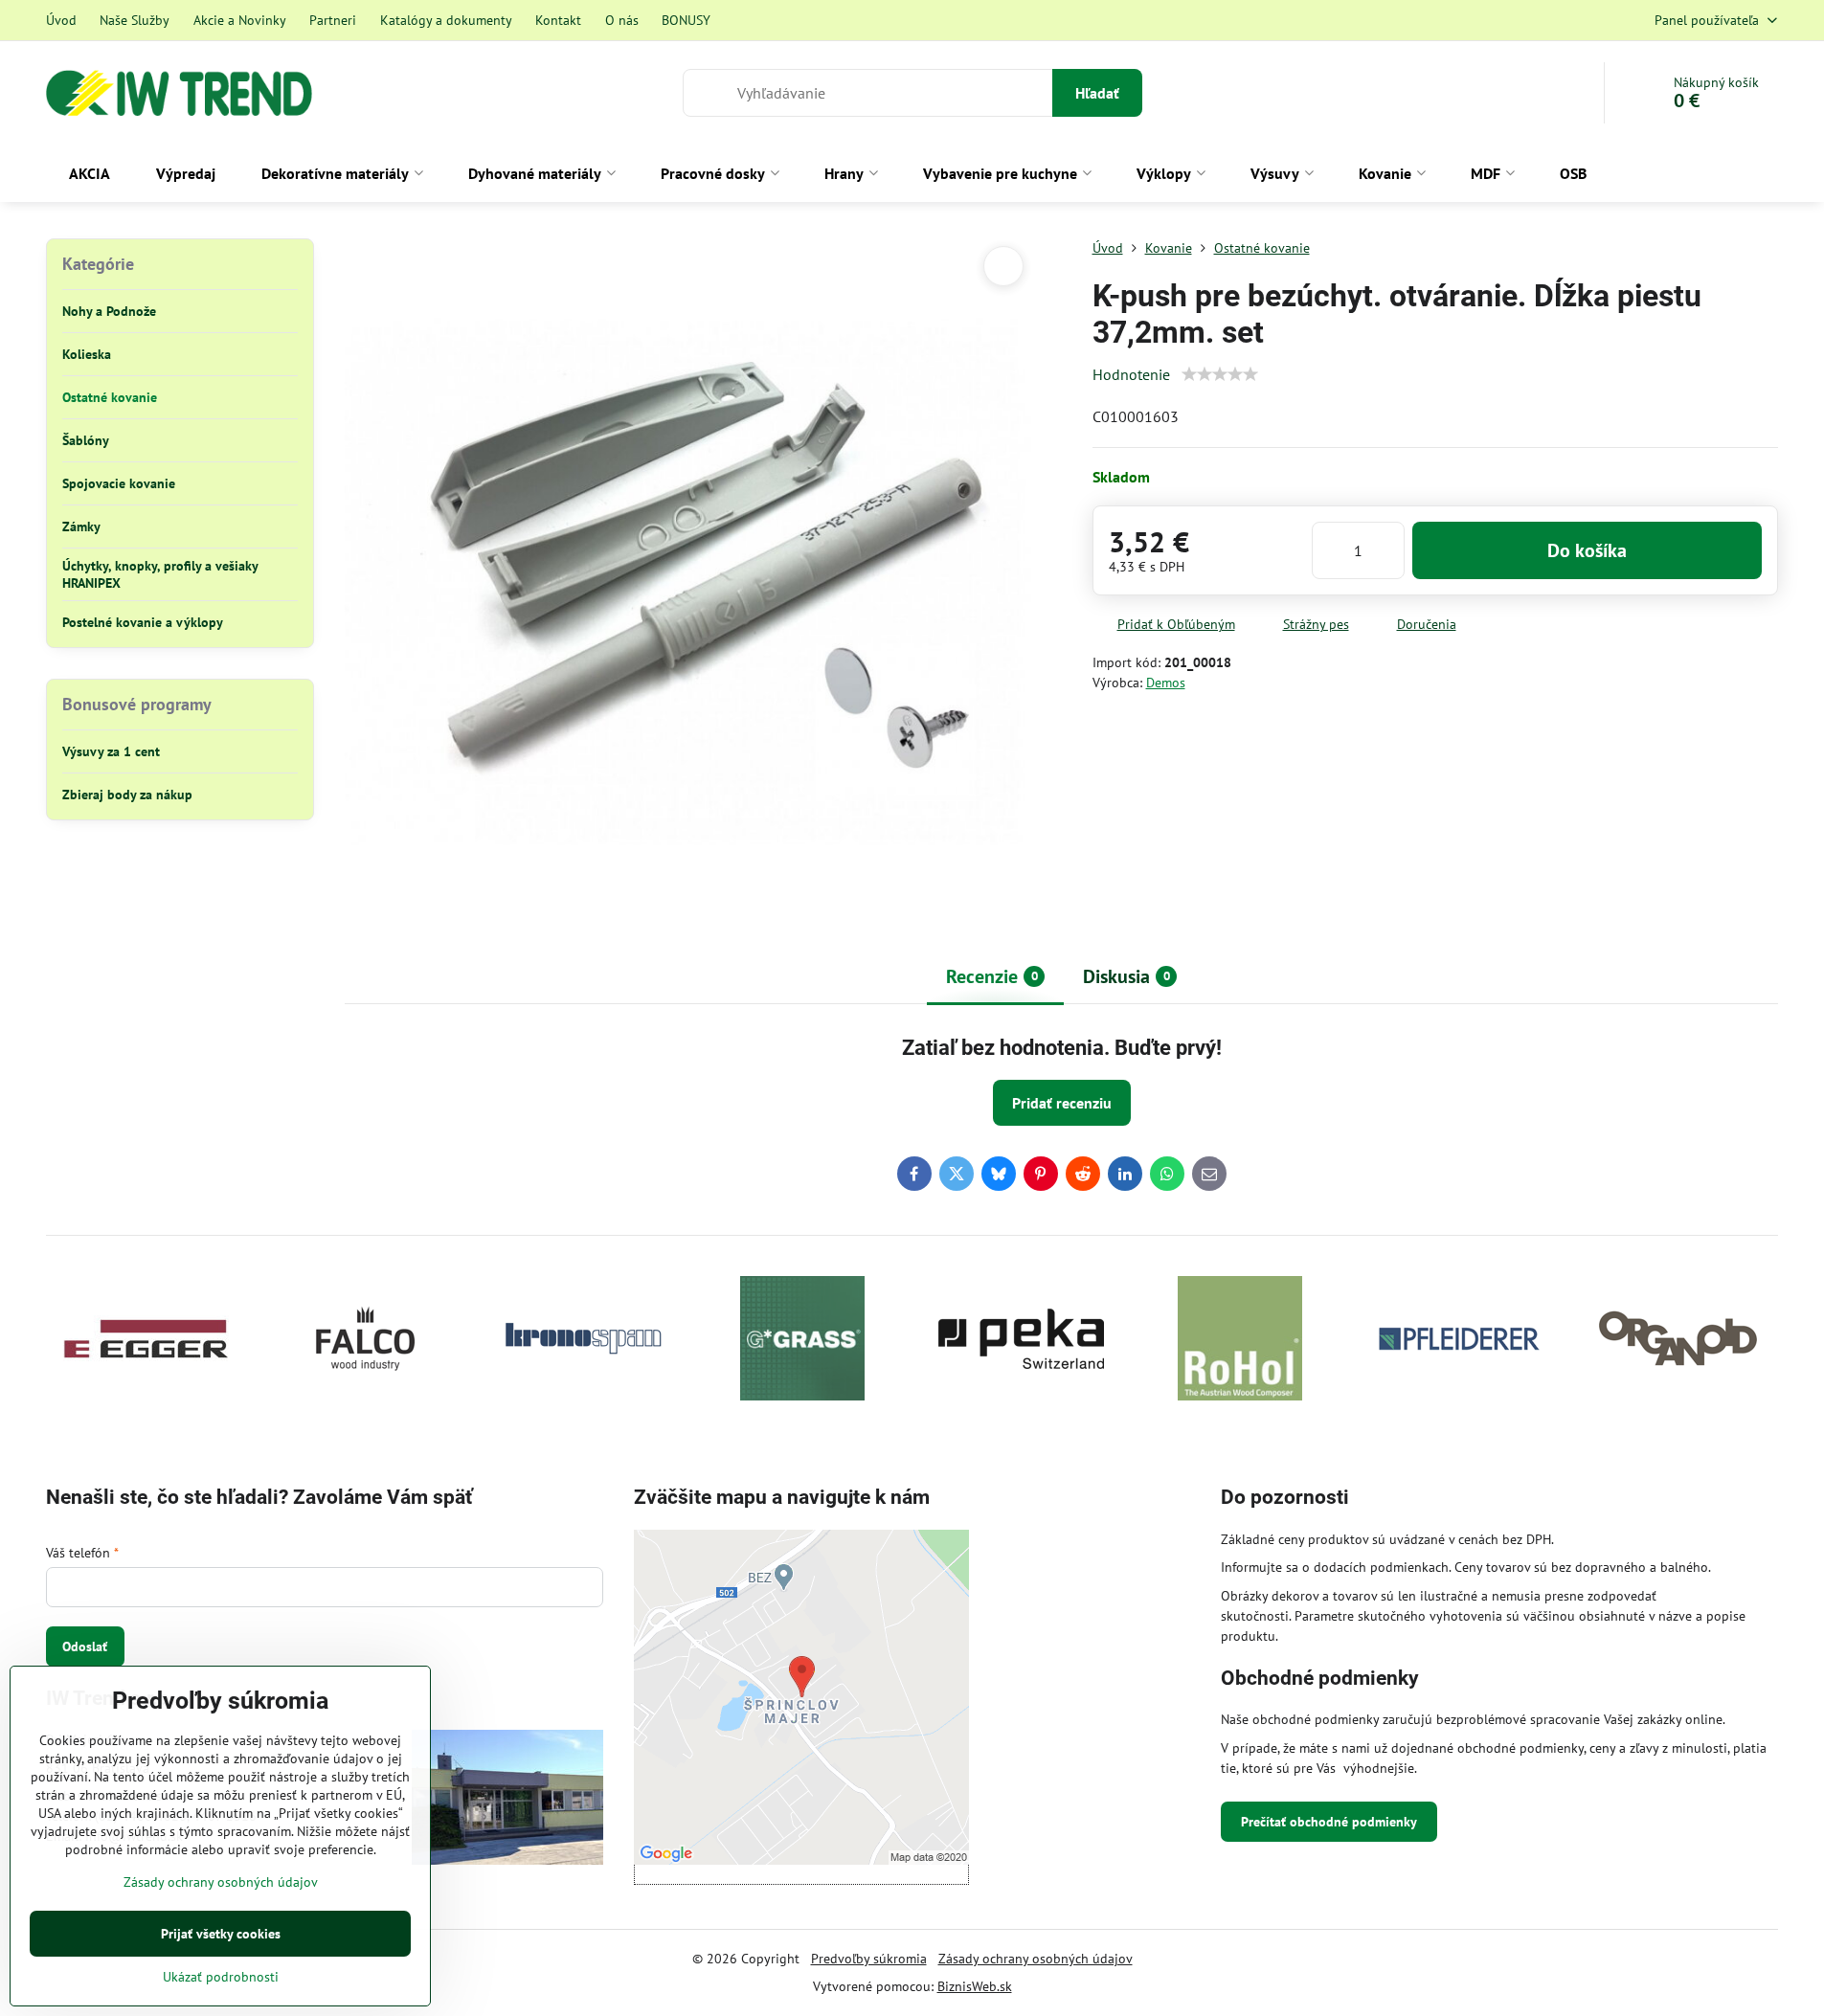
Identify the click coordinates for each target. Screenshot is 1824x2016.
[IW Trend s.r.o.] (507, 1800)
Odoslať (85, 1646)
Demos (1166, 683)
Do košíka (1587, 550)
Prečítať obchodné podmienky (1329, 1822)
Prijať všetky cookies (221, 1934)
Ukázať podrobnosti (221, 1977)
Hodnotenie (1131, 374)
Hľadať (1097, 93)
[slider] (1220, 374)
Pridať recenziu (1062, 1103)
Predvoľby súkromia (869, 1959)
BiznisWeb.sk (975, 1986)
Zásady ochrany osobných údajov (1036, 1959)
